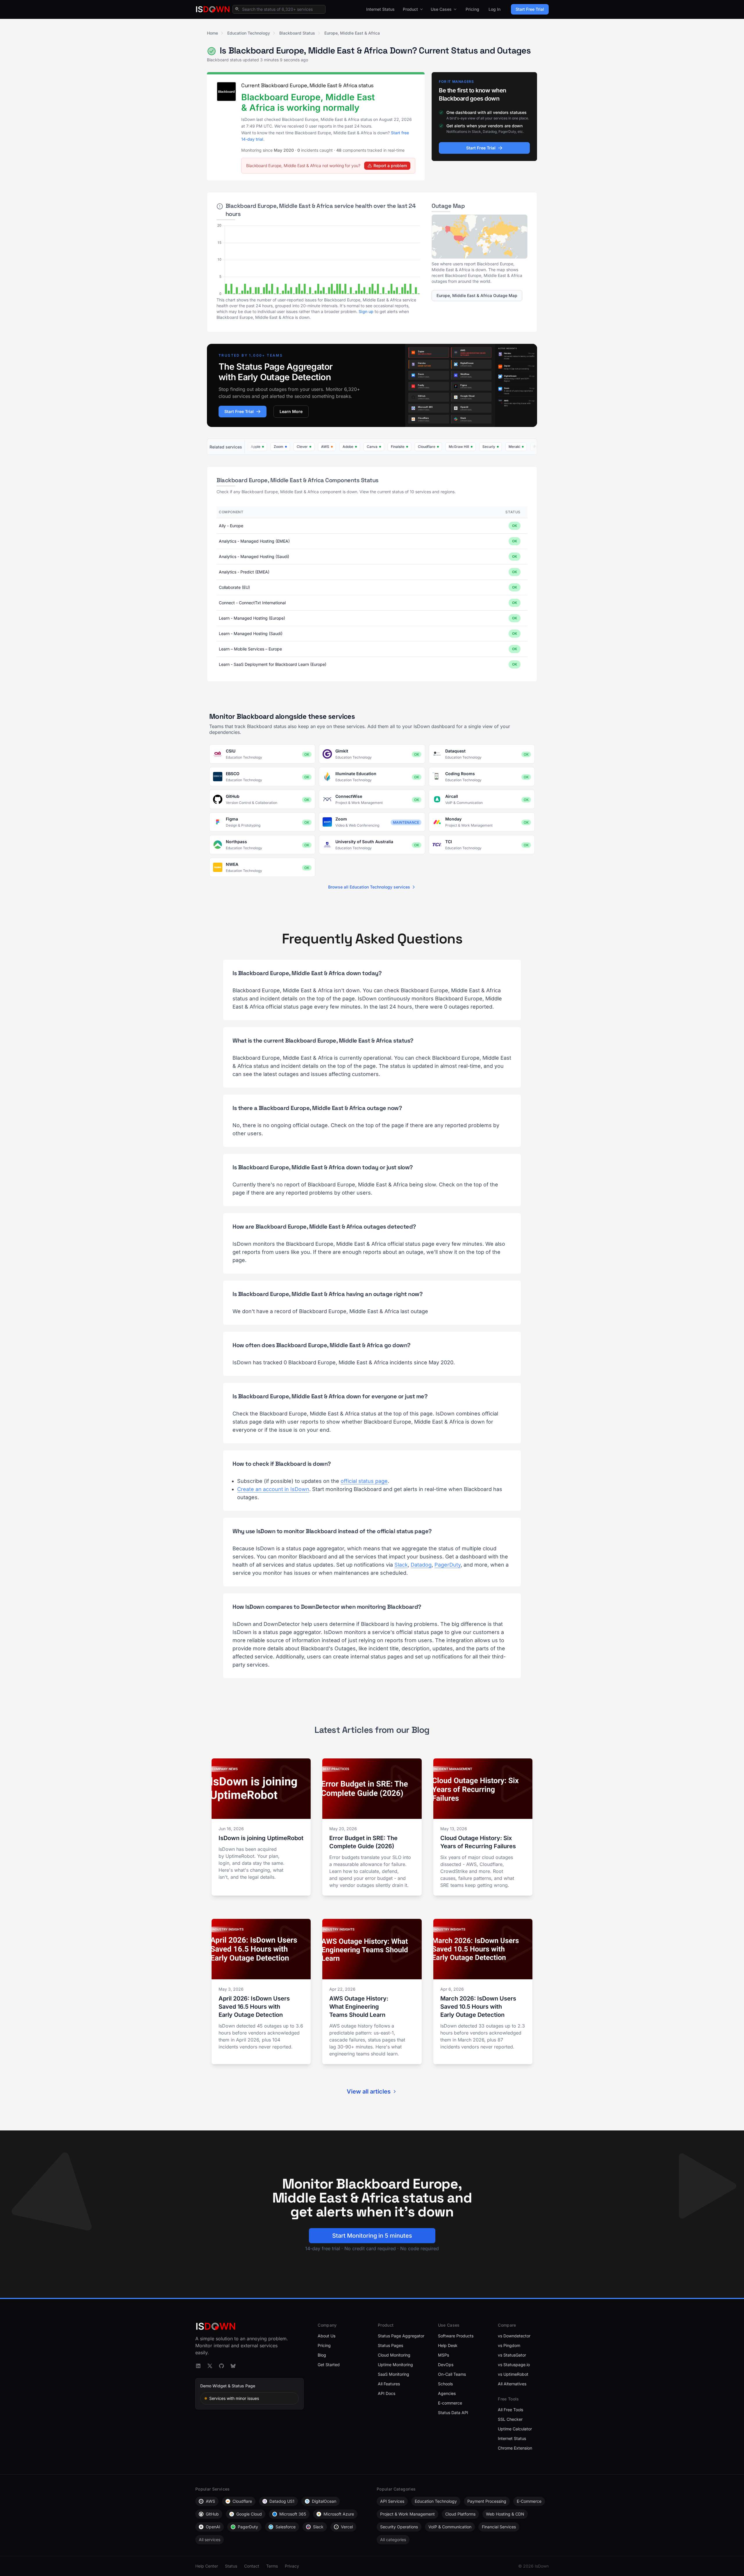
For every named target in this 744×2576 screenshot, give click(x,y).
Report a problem (390, 166)
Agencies (447, 2393)
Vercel (347, 2527)
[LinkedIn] (198, 2366)
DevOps (446, 2365)
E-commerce (450, 2403)
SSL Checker (510, 2419)
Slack (401, 1565)
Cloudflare (242, 2501)
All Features (389, 2384)
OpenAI (213, 2527)
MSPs (443, 2355)
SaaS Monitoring (394, 2374)
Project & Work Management (407, 2514)
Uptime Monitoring (395, 2365)
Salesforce (286, 2527)
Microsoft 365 (293, 2514)
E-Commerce (529, 2501)
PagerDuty (448, 1565)
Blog (322, 2355)
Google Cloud (249, 2514)
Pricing (472, 9)
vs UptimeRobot (513, 2374)
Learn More (291, 411)
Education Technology (249, 33)
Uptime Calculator (515, 2429)
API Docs (387, 2393)
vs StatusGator (512, 2355)
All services (210, 2540)
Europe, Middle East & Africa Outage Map (477, 295)
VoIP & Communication (450, 2527)
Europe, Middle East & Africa (352, 33)
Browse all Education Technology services (369, 887)
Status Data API (453, 2413)
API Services (392, 2501)
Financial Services (499, 2527)
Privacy (292, 2566)
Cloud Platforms (460, 2514)
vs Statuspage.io (514, 2365)
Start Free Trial (530, 9)
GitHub (212, 2514)
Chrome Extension (515, 2448)
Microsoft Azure (339, 2514)
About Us (327, 2336)
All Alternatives (512, 2384)
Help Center (207, 2566)
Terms (272, 2566)
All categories (393, 2540)
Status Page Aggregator (401, 2336)
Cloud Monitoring (394, 2355)
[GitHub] (221, 2366)
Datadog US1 (282, 2501)
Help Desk (448, 2345)
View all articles (369, 2091)
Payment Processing (487, 2501)
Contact (252, 2566)
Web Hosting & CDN (505, 2514)
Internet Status (380, 9)
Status (231, 2566)
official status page (364, 1481)
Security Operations (399, 2527)
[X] (210, 2366)
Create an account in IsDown (273, 1489)
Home (212, 33)
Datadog (421, 1565)
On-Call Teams (452, 2374)
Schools (445, 2384)
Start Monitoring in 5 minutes (372, 2236)
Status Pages (390, 2345)
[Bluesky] (233, 2366)
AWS (210, 2501)
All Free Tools (510, 2410)
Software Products (456, 2336)
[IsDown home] (213, 9)
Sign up (366, 311)
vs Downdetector (514, 2336)
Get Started (329, 2365)
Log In (494, 9)
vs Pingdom (509, 2345)
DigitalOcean (324, 2501)
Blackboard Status (297, 33)
